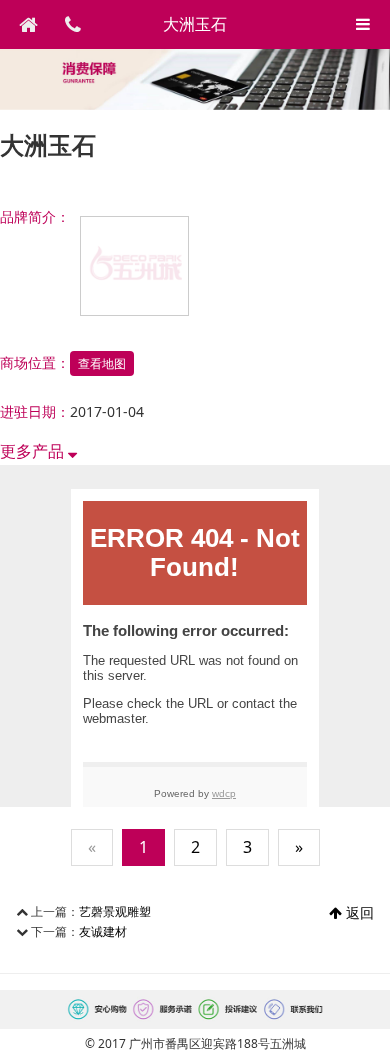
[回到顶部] (364, 1032)
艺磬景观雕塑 (115, 911)
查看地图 (102, 363)
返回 (358, 912)
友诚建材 (103, 931)
